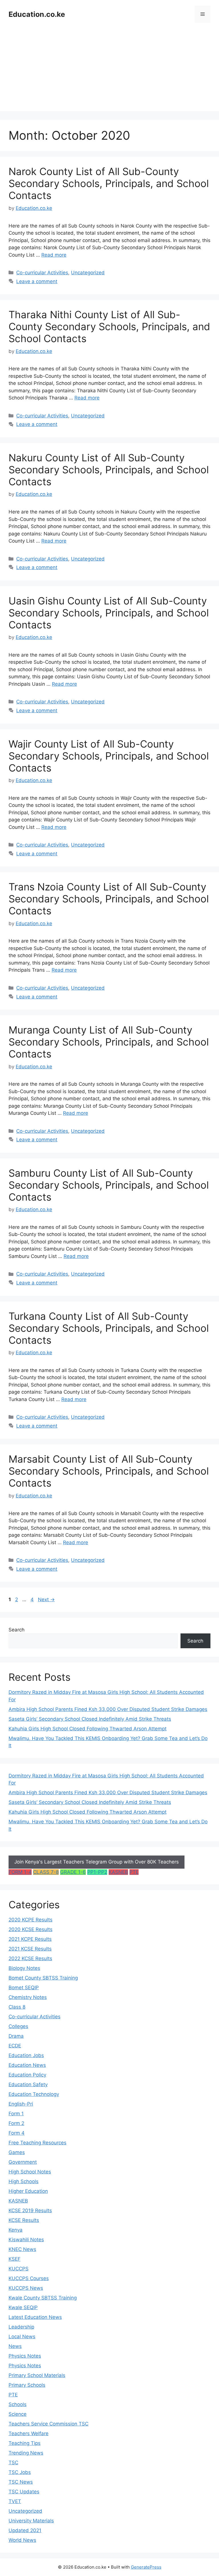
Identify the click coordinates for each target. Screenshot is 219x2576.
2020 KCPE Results (31, 1920)
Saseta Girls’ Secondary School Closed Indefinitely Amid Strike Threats (90, 1719)
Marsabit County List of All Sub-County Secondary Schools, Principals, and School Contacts (109, 1471)
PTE (134, 1872)
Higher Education (28, 2191)
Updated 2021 (25, 2530)
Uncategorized (88, 273)
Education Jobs (26, 2055)
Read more (54, 255)
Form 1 (16, 2114)
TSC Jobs (20, 2472)
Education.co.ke (37, 14)
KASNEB (118, 1872)
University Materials (31, 2521)
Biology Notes (24, 1968)
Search (17, 1630)
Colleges (18, 2026)
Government (23, 2162)
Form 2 (16, 2123)
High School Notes (30, 2172)
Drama (16, 2036)
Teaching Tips (25, 2443)
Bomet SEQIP (24, 1988)
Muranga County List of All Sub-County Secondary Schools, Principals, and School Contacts (109, 1042)
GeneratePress (146, 2567)
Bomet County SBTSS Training (43, 1978)
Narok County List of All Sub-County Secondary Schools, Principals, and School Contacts (109, 183)
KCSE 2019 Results (30, 2210)
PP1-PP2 (97, 1872)
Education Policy (27, 2075)
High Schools (24, 2181)
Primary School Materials (37, 2375)
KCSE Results (24, 2220)
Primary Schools (27, 2385)
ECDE (15, 2046)
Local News (22, 2337)
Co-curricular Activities (42, 273)
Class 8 (17, 2007)
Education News (27, 2065)
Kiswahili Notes (26, 2240)
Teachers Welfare (29, 2433)
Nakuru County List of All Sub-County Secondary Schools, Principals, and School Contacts (109, 470)
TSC (13, 2463)
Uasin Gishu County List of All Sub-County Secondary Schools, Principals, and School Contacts (109, 613)
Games (17, 2152)
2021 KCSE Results (30, 1949)
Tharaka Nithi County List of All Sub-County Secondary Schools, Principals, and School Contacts (109, 326)
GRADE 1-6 (73, 1872)
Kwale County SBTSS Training (43, 2298)
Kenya (16, 2230)
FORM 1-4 (20, 1872)
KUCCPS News (26, 2288)
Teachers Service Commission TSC (48, 2424)
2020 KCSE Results (31, 1929)
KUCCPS (19, 2269)
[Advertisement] (109, 71)
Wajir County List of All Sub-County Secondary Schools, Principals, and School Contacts (109, 756)
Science (18, 2414)
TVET (15, 2501)
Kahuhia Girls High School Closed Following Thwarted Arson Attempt (88, 1729)
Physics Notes (25, 2356)
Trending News (26, 2453)
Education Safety (28, 2084)
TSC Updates (24, 2492)
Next (46, 1599)
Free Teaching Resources (37, 2143)
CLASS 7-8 (46, 1872)
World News (22, 2540)
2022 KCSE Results (30, 1958)
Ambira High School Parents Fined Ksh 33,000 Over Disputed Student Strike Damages (108, 1709)
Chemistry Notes (28, 1997)
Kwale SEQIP (23, 2307)
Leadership (21, 2327)
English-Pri (21, 2104)
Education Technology (34, 2094)
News (15, 2346)
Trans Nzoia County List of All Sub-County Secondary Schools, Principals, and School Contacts (109, 899)
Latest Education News (35, 2317)
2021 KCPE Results (30, 1939)
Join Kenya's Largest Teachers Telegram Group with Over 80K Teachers (97, 1862)
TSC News (21, 2482)
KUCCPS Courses (29, 2278)
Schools (18, 2404)
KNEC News (22, 2249)
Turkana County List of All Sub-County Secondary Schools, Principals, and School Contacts (109, 1328)
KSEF (15, 2259)
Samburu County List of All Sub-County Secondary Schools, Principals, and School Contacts (109, 1185)
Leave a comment (37, 281)
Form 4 (17, 2133)
